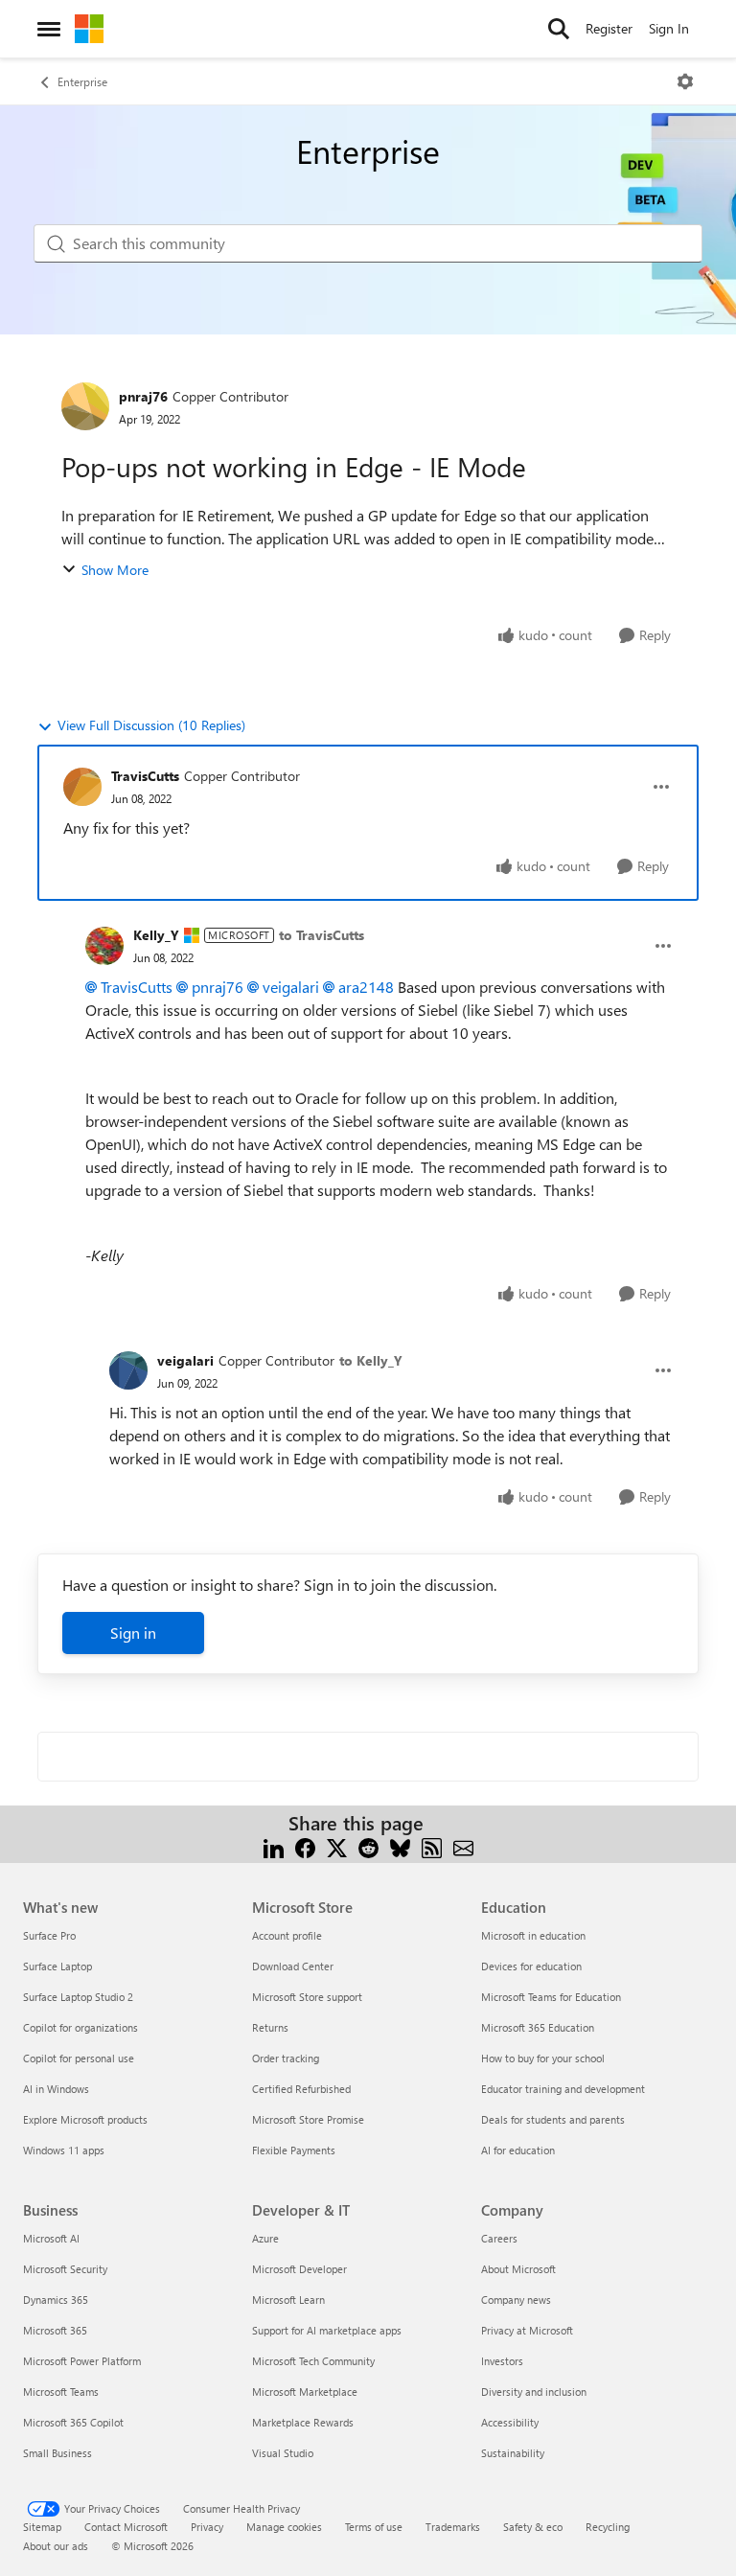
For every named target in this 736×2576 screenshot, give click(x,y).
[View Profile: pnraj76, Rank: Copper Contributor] (85, 406)
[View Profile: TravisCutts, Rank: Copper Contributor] (82, 787)
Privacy (207, 2527)
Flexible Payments (294, 2150)
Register (609, 28)
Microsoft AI (51, 2238)
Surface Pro (49, 1935)
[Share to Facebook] (305, 1846)
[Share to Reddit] (368, 1846)
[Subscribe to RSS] (432, 1846)
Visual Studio (283, 2453)
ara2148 (366, 987)
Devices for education (531, 1966)
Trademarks (453, 2527)
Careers (499, 2238)
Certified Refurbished (301, 2089)
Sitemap (42, 2527)
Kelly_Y (156, 935)
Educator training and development (563, 2089)
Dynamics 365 (56, 2300)
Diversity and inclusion (534, 2392)
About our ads (56, 2546)
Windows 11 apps (64, 2150)
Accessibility (510, 2422)
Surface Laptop (57, 1966)
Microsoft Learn (288, 2300)
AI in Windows (56, 2089)
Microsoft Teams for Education (551, 1997)
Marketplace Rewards (303, 2422)
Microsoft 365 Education (538, 2027)
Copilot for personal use (79, 2058)
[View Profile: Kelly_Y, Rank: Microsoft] (104, 946)
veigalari (291, 987)
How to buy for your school (543, 2058)
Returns (270, 2027)
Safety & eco (533, 2527)
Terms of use (374, 2527)
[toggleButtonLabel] (685, 81)
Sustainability (513, 2453)
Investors (502, 2361)
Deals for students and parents (553, 2119)
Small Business (57, 2453)
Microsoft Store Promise (308, 2119)
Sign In (669, 28)
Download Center (293, 1966)
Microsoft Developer (299, 2269)
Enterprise (82, 81)
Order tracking (286, 2058)
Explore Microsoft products (85, 2119)
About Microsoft (518, 2269)
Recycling (608, 2527)
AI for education (518, 2150)
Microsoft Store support (307, 1997)
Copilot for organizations (80, 2027)
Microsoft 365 (55, 2330)
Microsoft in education (533, 1935)
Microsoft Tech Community (313, 2361)
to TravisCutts (322, 935)
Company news (516, 2300)
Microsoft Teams (61, 2392)
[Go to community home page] (89, 29)
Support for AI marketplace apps (327, 2330)
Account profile (287, 1935)
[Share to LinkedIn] (274, 1846)
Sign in (133, 1633)
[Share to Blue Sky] (400, 1846)
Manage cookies (284, 2527)
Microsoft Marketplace (305, 2392)
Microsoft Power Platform (82, 2361)
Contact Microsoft (126, 2527)
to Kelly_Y (371, 1360)
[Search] (559, 29)
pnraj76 (143, 396)
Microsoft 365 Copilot (73, 2422)
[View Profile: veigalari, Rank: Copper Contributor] (128, 1370)
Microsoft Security (65, 2269)
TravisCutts (145, 776)
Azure (265, 2238)
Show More (115, 570)
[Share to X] (337, 1846)
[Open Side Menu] (49, 29)
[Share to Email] (463, 1846)
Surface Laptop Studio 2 (78, 1997)
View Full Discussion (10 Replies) (151, 725)
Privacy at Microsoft (527, 2330)
